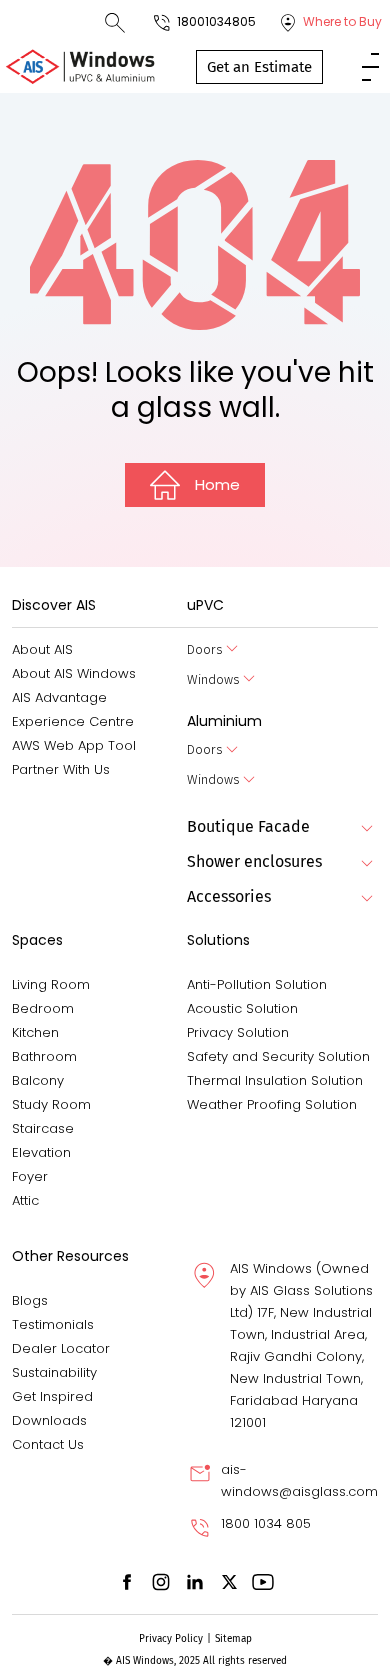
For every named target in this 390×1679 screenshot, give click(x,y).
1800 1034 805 (266, 1523)
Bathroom (44, 1056)
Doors (205, 649)
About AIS (42, 649)
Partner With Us (61, 769)
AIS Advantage (59, 697)
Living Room (51, 984)
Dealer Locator (61, 1348)
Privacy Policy (171, 1639)
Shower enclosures (254, 861)
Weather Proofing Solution (272, 1104)
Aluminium (224, 721)
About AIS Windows (74, 673)
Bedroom (43, 1008)
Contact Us (48, 1444)
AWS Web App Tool (74, 745)
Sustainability (54, 1372)
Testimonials (53, 1324)
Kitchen (35, 1032)
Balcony (38, 1080)
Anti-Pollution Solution (257, 984)
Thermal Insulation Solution (275, 1080)
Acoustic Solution (242, 1008)
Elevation (41, 1152)
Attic (25, 1200)
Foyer (30, 1176)
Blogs (30, 1300)
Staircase (43, 1128)
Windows (213, 679)
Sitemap (233, 1639)
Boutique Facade (248, 826)
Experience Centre (73, 721)
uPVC (205, 605)
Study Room (51, 1104)
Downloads (49, 1420)
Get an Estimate (259, 67)
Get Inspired (52, 1396)
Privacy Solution (238, 1032)
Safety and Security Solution (278, 1056)
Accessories (229, 896)
